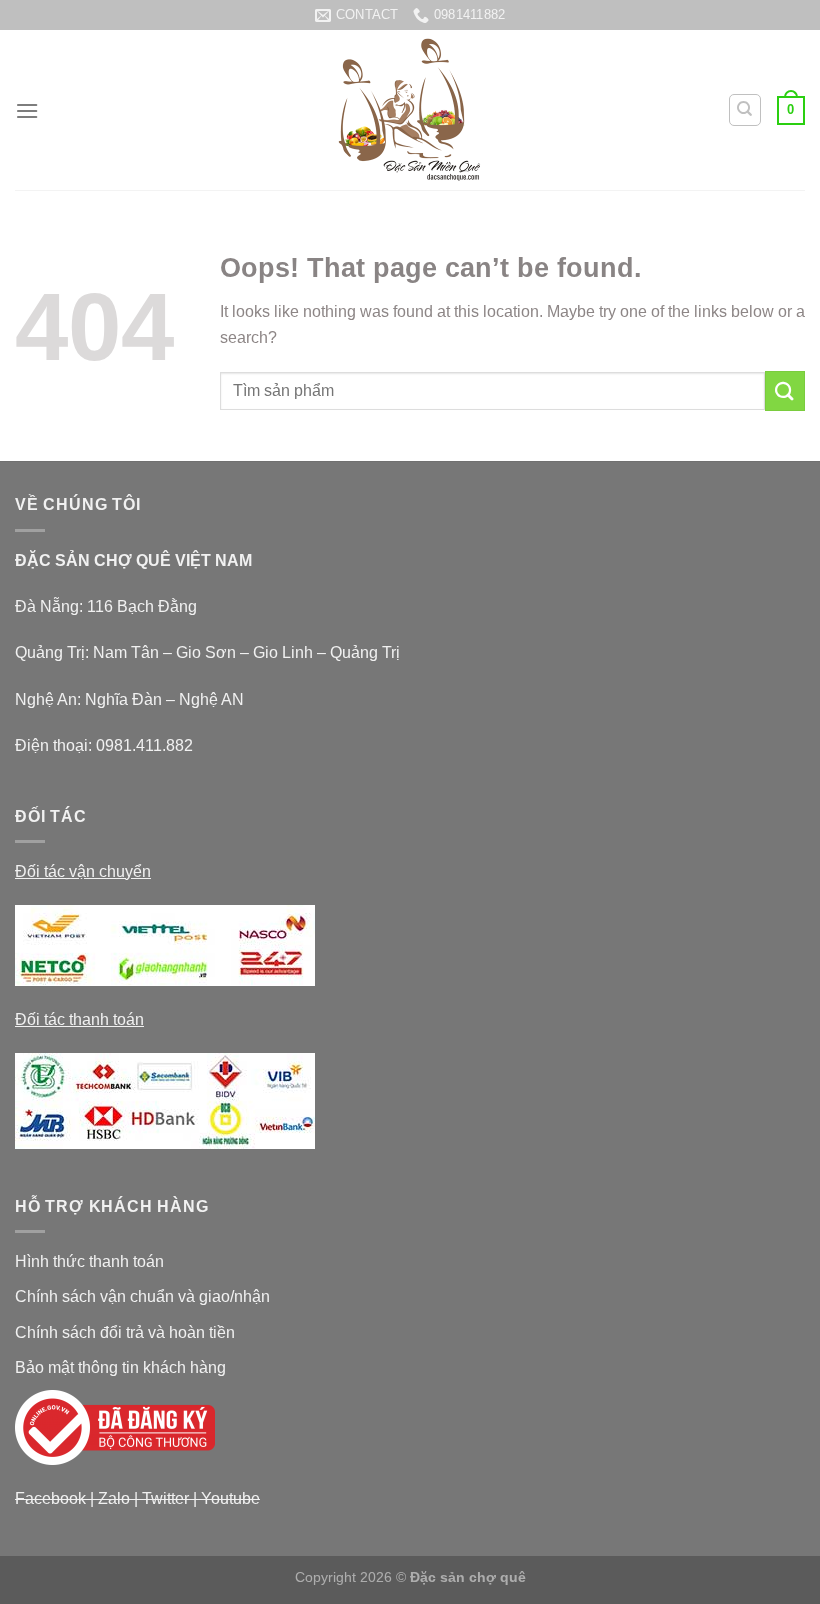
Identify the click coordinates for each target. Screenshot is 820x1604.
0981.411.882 (144, 745)
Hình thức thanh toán (89, 1261)
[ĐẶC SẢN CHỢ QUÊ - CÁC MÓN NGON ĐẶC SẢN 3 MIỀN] (410, 110)
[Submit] (785, 390)
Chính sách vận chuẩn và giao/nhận (142, 1296)
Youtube (230, 1498)
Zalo (114, 1498)
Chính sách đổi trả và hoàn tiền (125, 1332)
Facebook (50, 1498)
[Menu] (27, 110)
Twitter (165, 1498)
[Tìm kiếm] (745, 110)
